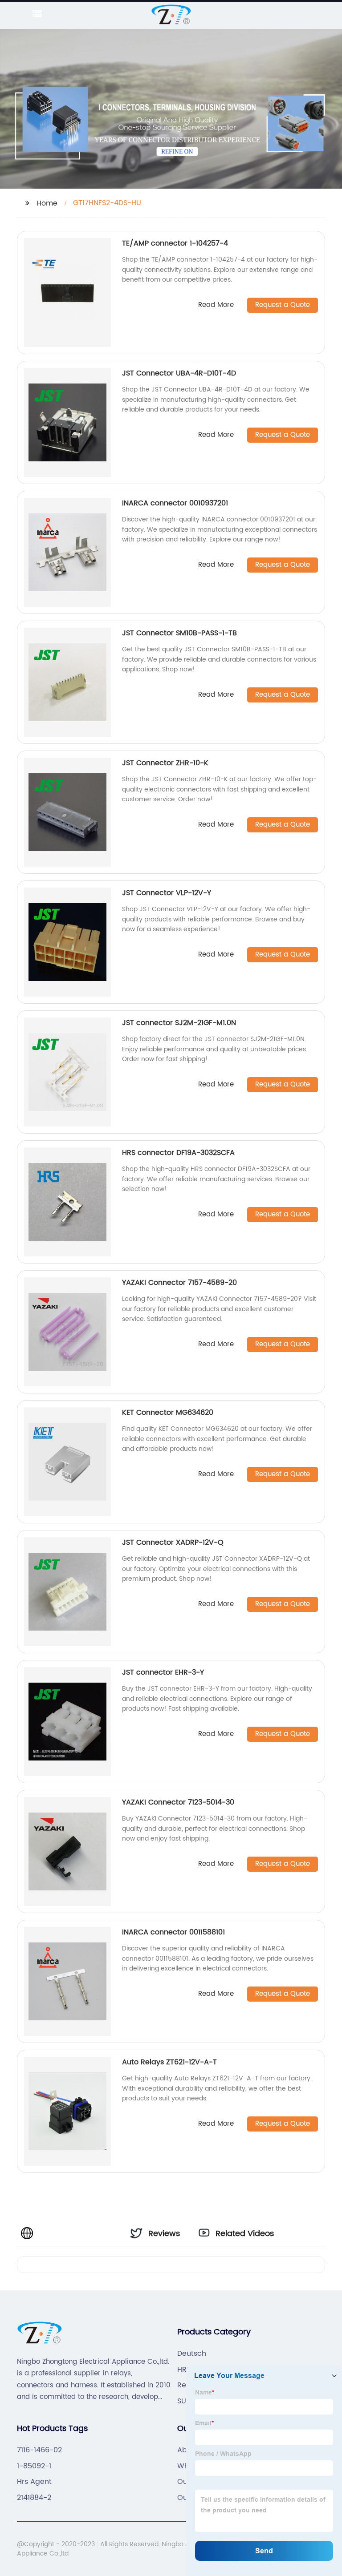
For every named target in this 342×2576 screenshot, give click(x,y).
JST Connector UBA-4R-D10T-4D (179, 373)
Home (47, 203)
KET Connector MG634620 (168, 1413)
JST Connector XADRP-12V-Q (173, 1542)
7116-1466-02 (39, 2450)
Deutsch (192, 2354)
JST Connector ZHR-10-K (165, 763)
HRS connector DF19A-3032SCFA (178, 1153)
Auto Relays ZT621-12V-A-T (169, 2062)
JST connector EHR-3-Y (163, 1672)
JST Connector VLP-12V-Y (167, 893)
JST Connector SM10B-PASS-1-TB (179, 633)
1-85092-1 (34, 2466)
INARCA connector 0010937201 (175, 503)
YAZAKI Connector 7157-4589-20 (179, 1283)
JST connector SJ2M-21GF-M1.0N (179, 1023)
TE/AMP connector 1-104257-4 (175, 243)
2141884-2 (34, 2498)
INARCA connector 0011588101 (173, 1932)
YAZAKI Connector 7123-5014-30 (178, 1802)
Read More (216, 305)
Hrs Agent (34, 2482)
